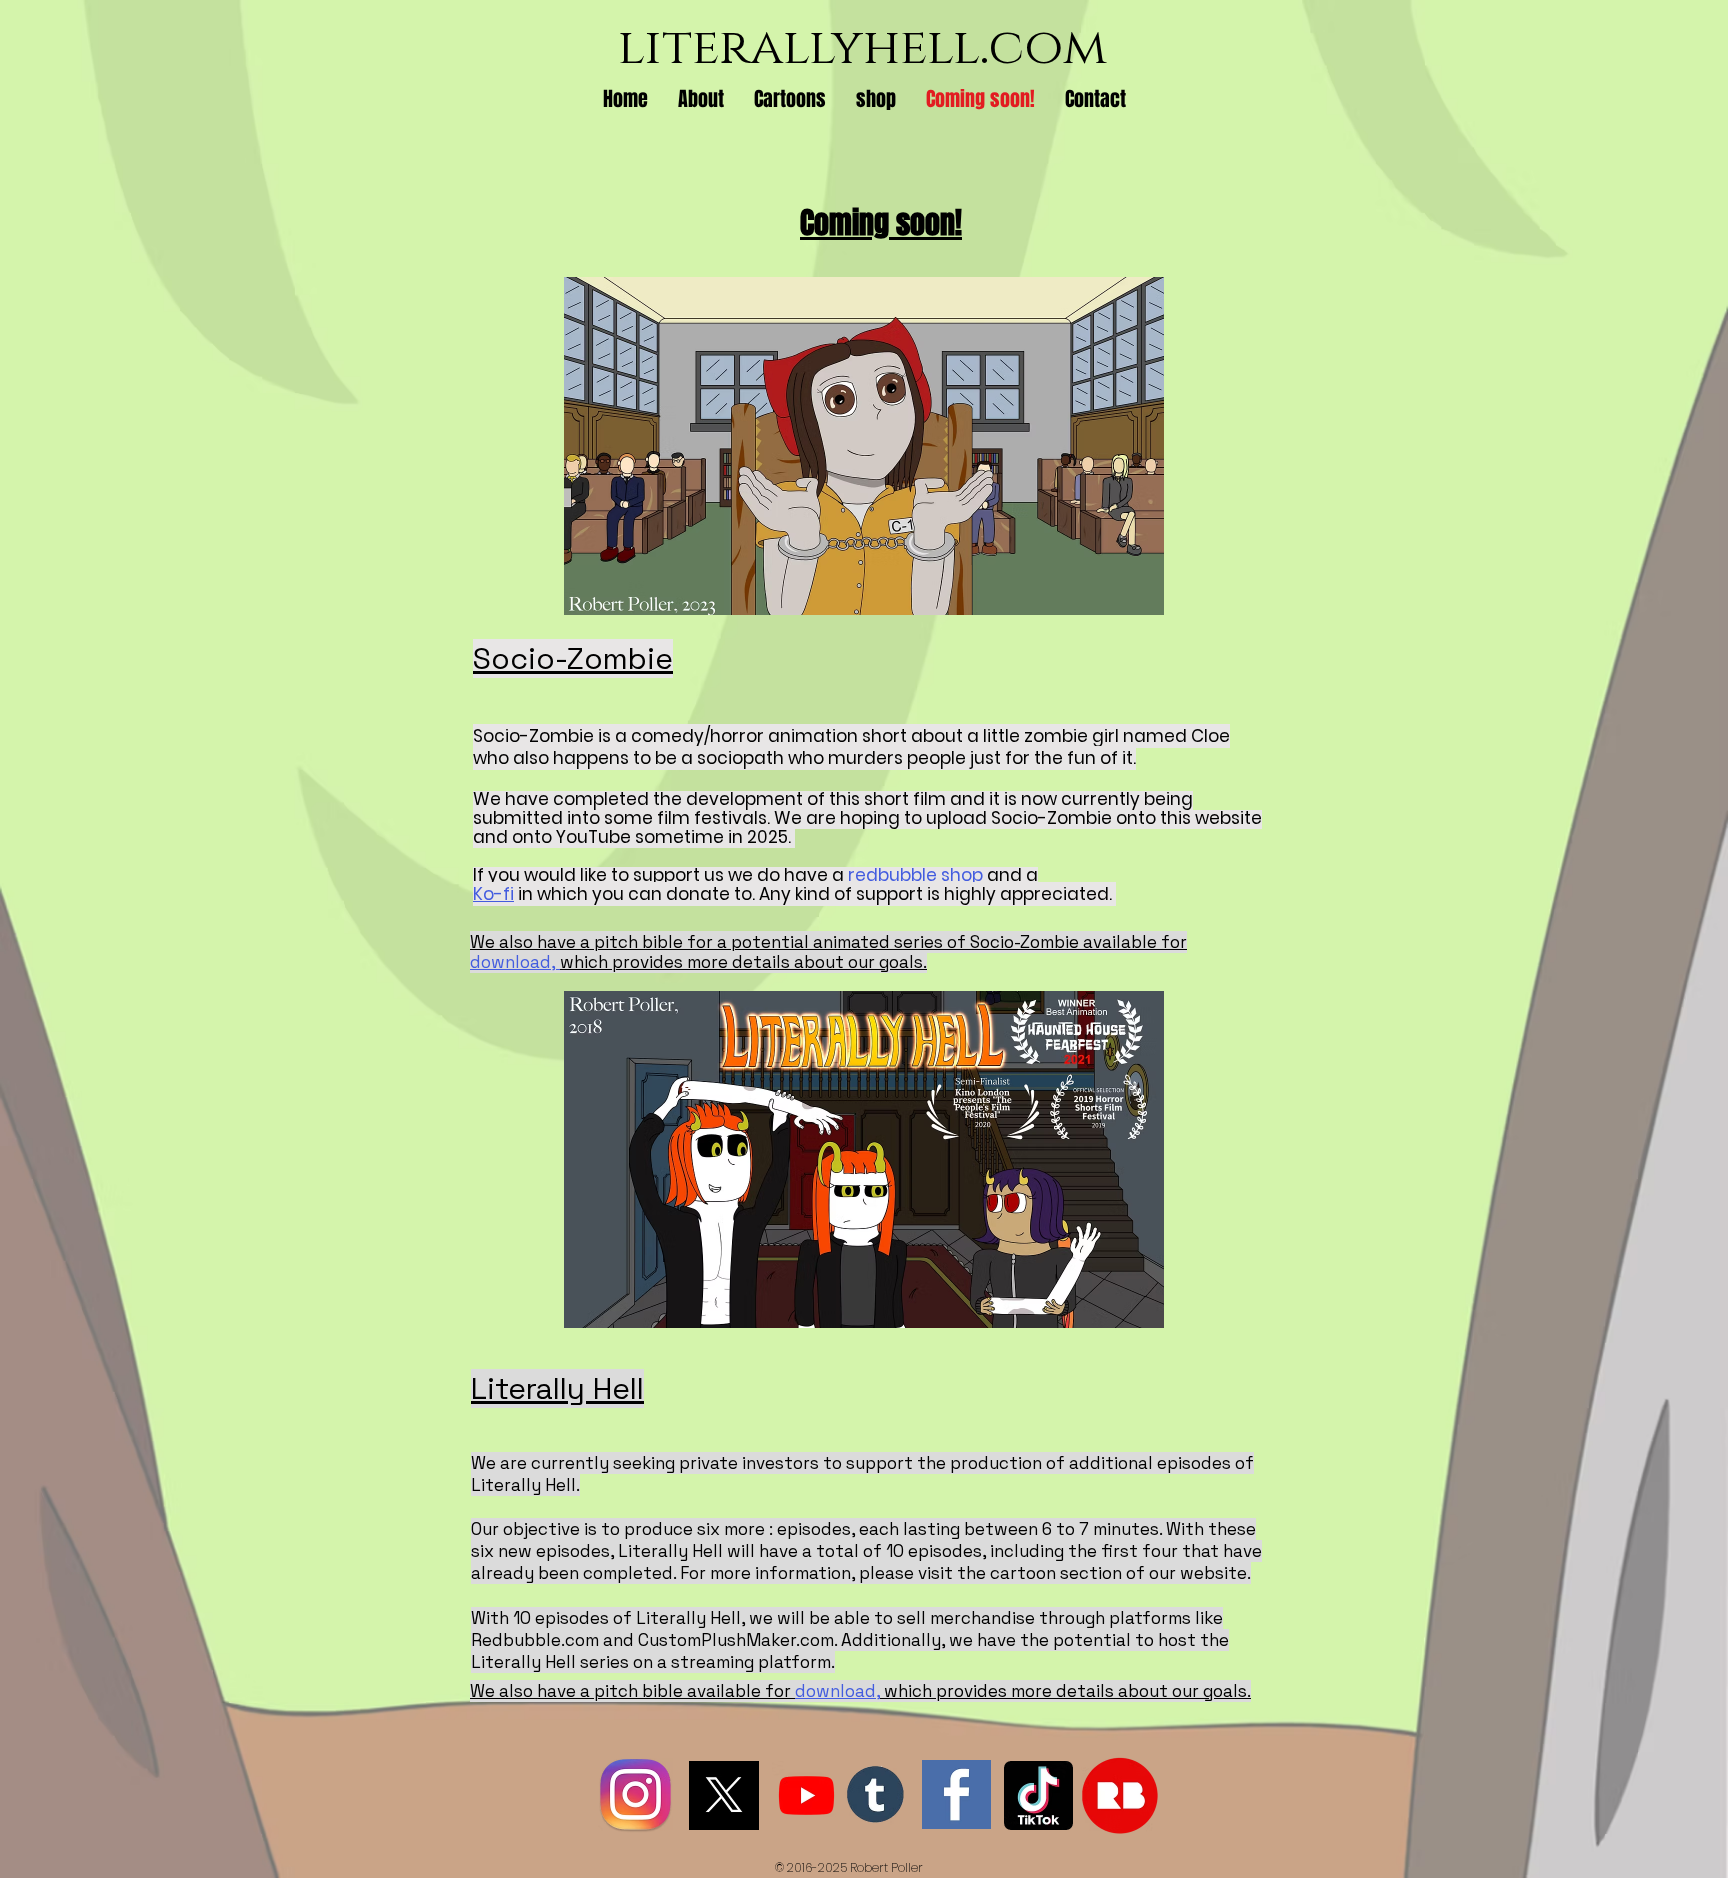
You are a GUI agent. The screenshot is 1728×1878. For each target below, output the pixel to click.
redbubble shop (915, 875)
